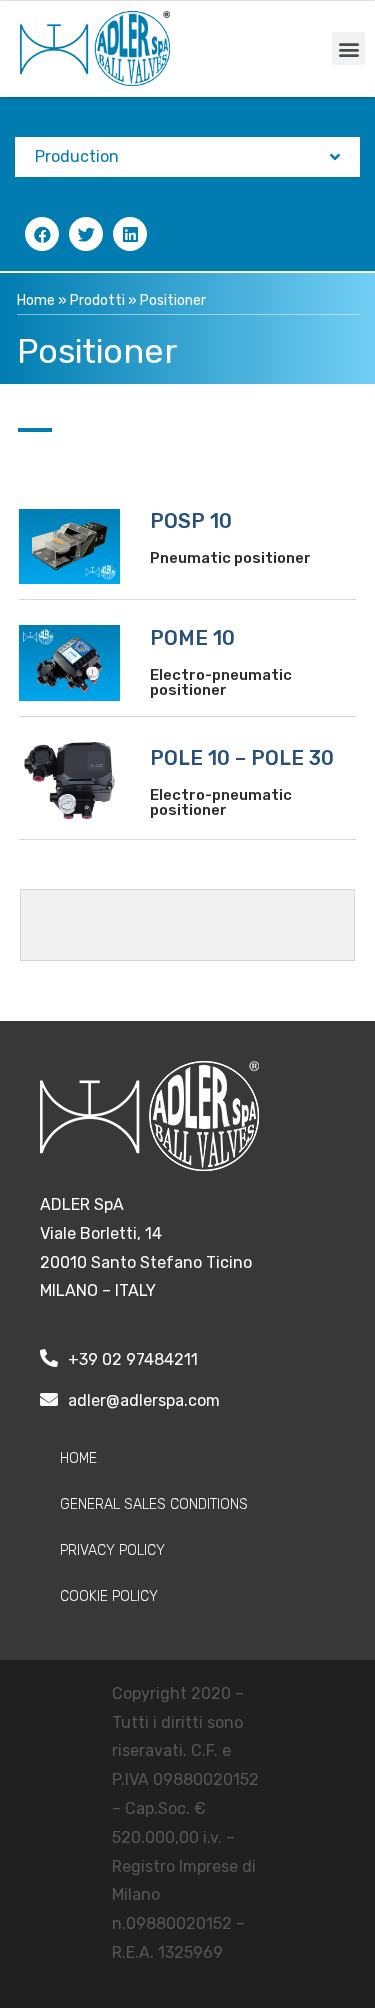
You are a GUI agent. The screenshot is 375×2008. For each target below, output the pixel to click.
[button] (348, 48)
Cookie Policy (109, 1596)
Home (36, 300)
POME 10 (192, 638)
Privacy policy (112, 1550)
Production (77, 156)
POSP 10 (191, 521)
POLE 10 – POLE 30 (242, 758)
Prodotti (97, 300)
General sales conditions (154, 1504)
